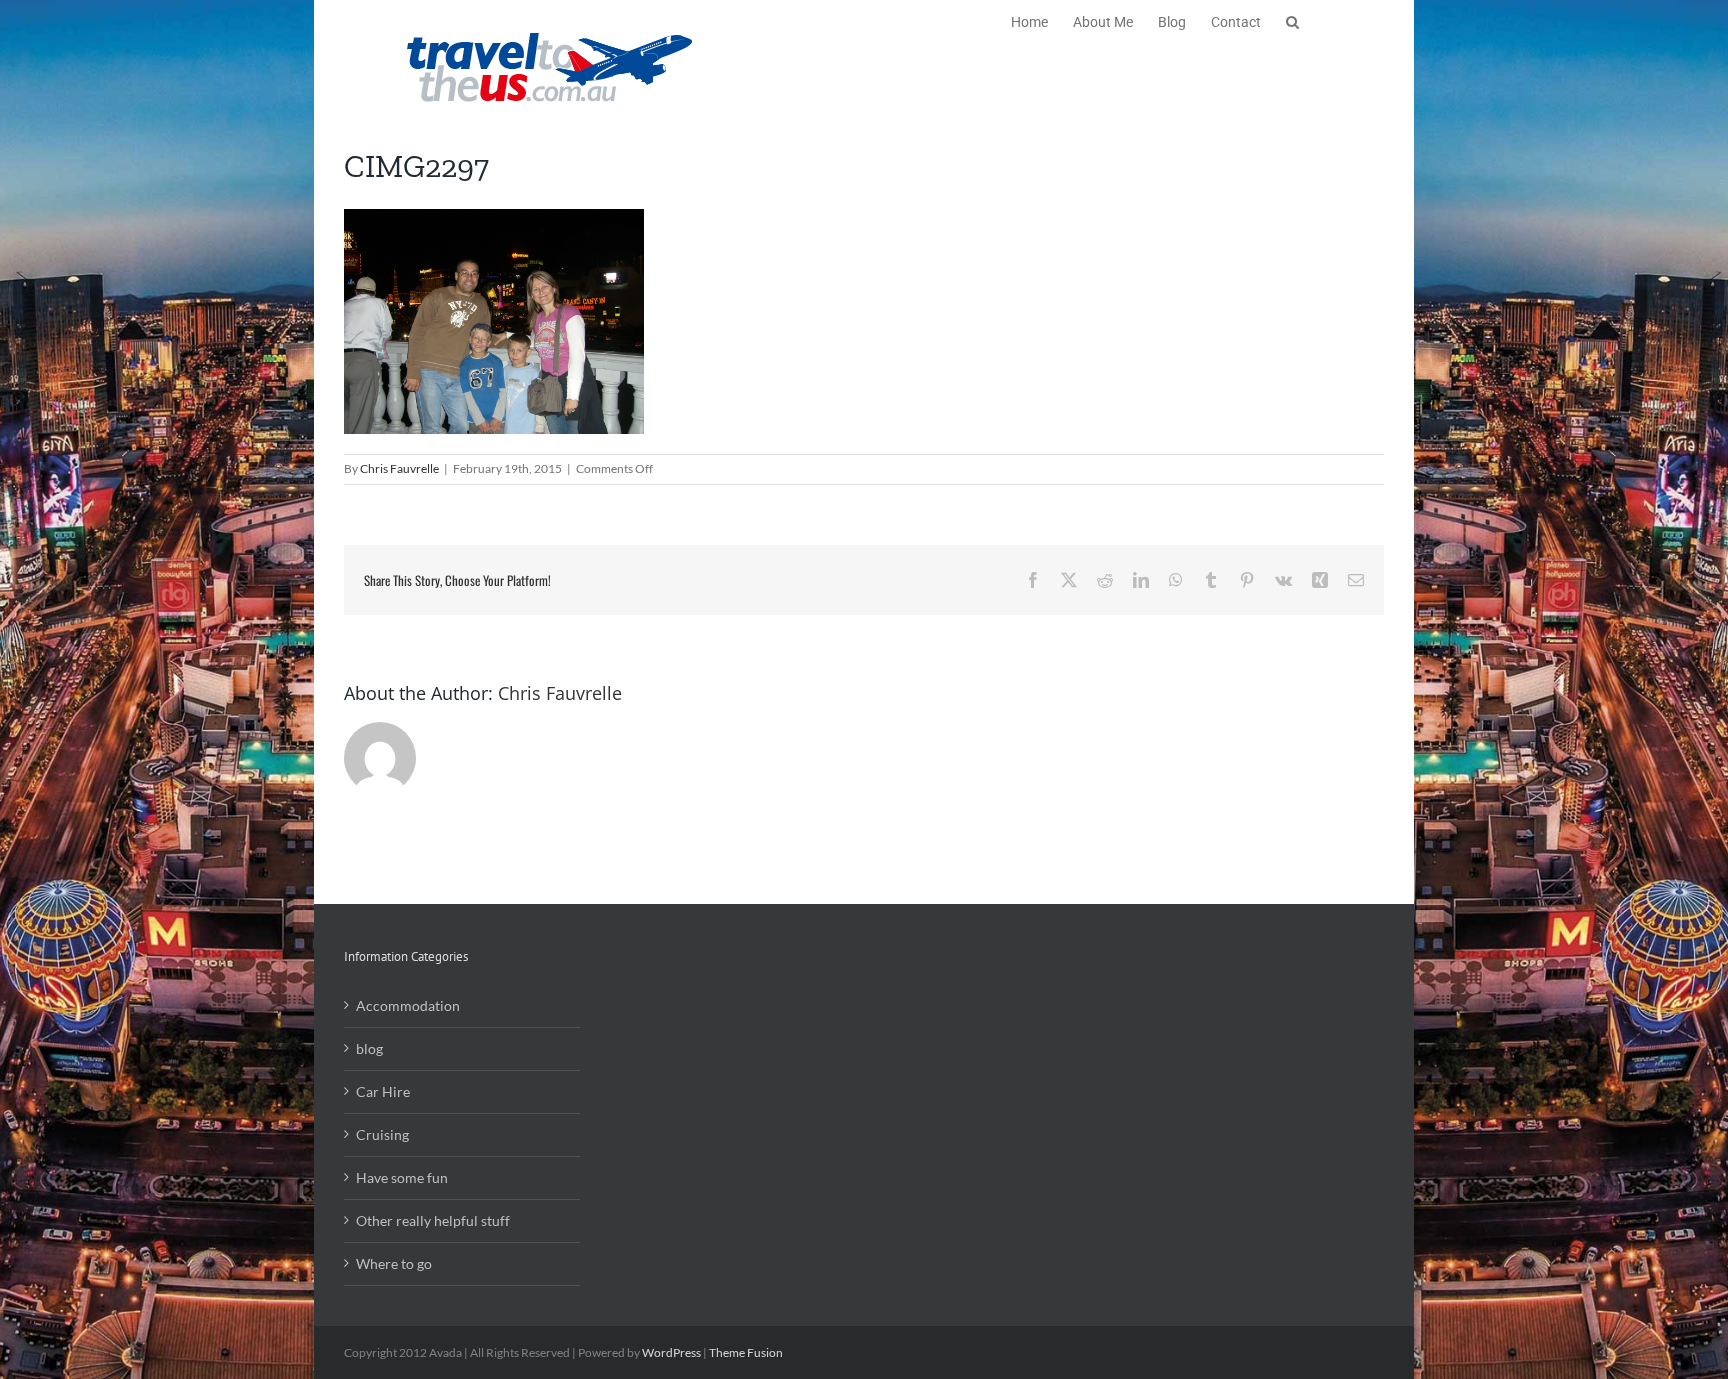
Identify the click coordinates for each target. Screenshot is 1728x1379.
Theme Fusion (746, 1352)
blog (369, 1048)
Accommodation (408, 1005)
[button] (1292, 20)
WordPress (671, 1352)
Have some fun (402, 1177)
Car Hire (383, 1091)
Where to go (394, 1263)
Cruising (382, 1134)
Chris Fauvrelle (399, 468)
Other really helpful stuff (433, 1220)
